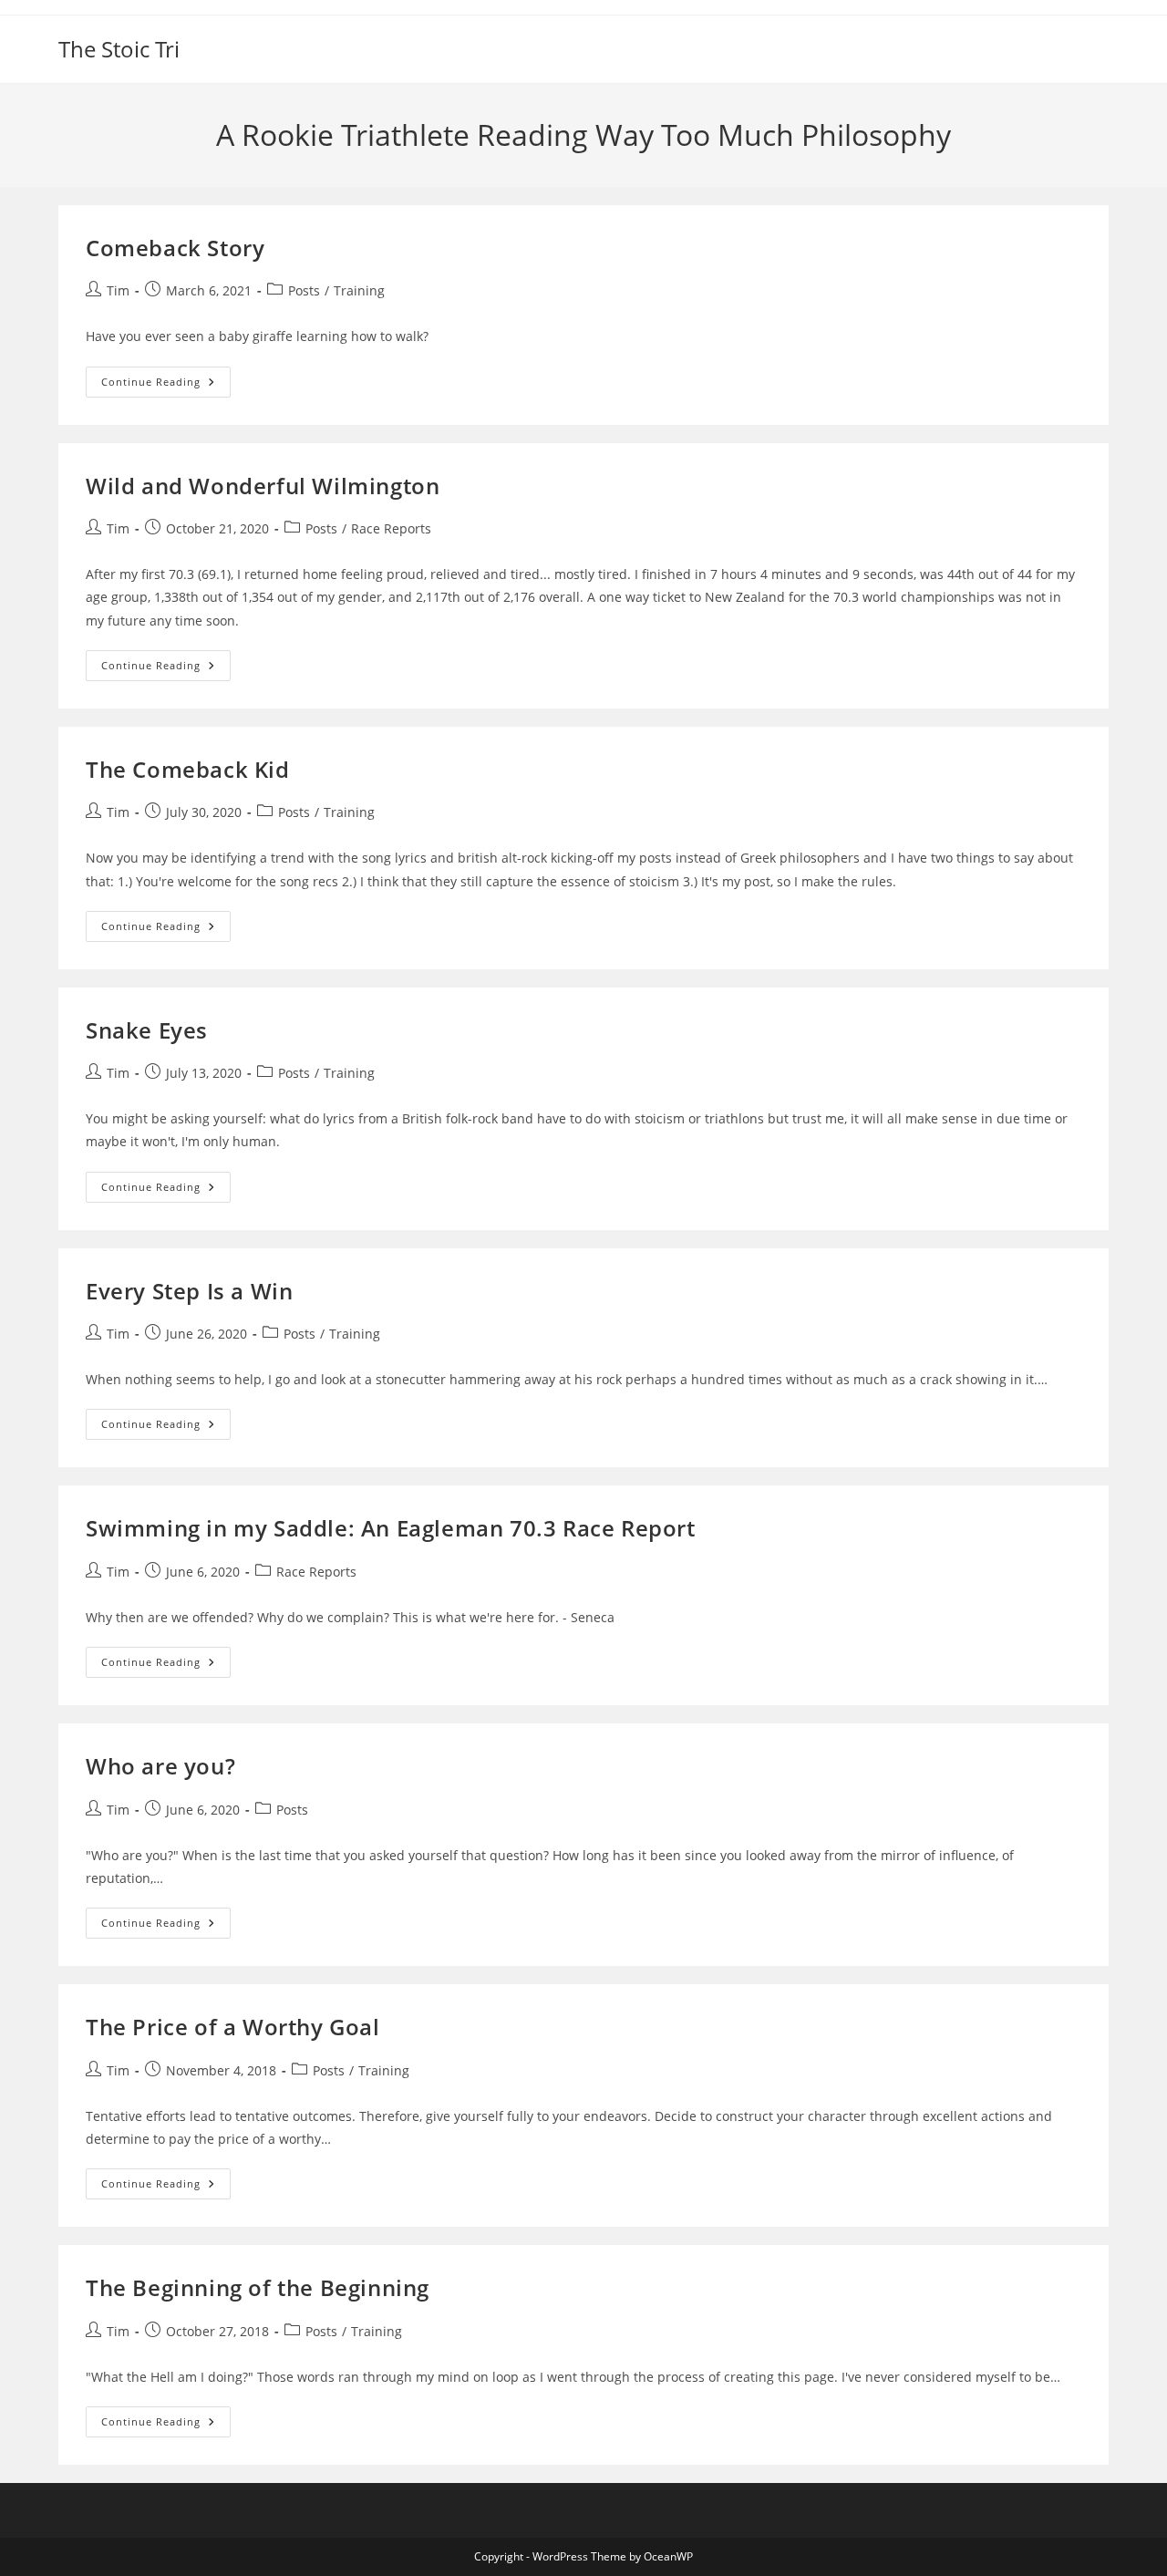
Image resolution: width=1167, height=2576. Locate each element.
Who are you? (160, 1766)
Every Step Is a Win (189, 1291)
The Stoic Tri (119, 49)
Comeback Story (175, 248)
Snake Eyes (147, 1030)
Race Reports (391, 528)
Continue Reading (166, 385)
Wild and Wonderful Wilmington (263, 486)
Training (359, 290)
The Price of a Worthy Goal (233, 2027)
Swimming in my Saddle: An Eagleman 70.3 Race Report (391, 1528)
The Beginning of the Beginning (258, 2287)
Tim (118, 290)
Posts (304, 290)
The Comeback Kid (188, 769)
